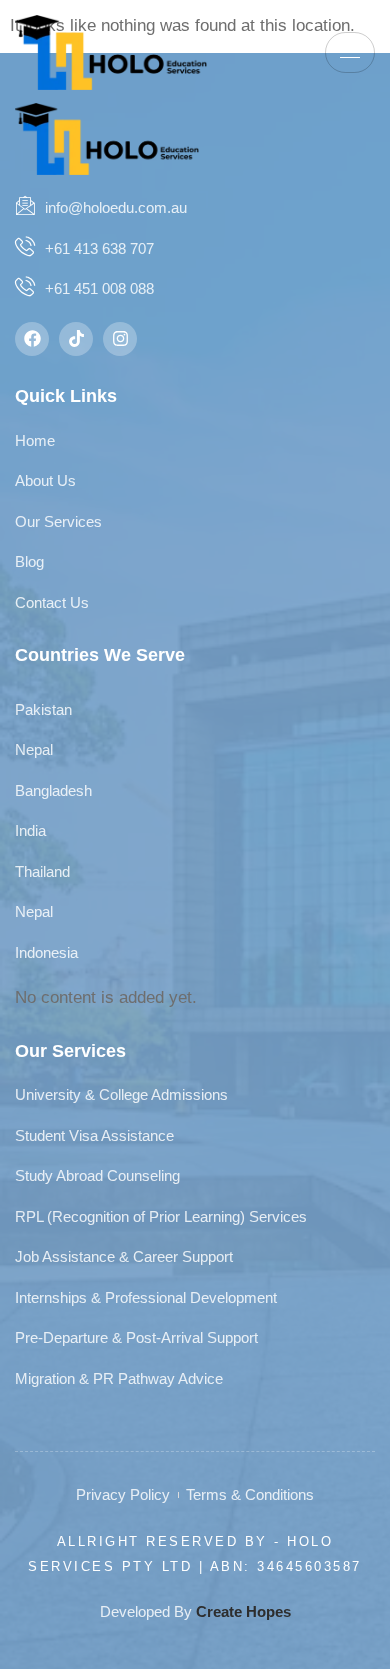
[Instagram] (120, 339)
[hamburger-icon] (350, 52)
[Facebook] (32, 339)
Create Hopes (243, 1611)
